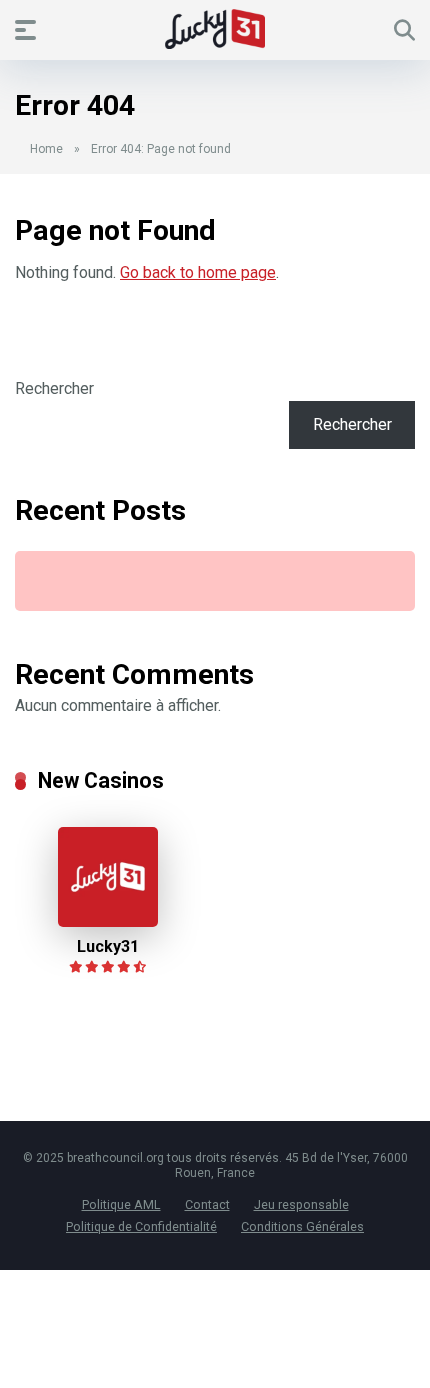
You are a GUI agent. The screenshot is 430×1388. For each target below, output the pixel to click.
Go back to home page (198, 272)
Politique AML (121, 1204)
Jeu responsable (301, 1204)
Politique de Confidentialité (141, 1226)
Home (46, 149)
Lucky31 (108, 946)
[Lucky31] (108, 921)
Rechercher (54, 388)
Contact (207, 1204)
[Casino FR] (215, 29)
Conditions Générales (302, 1226)
